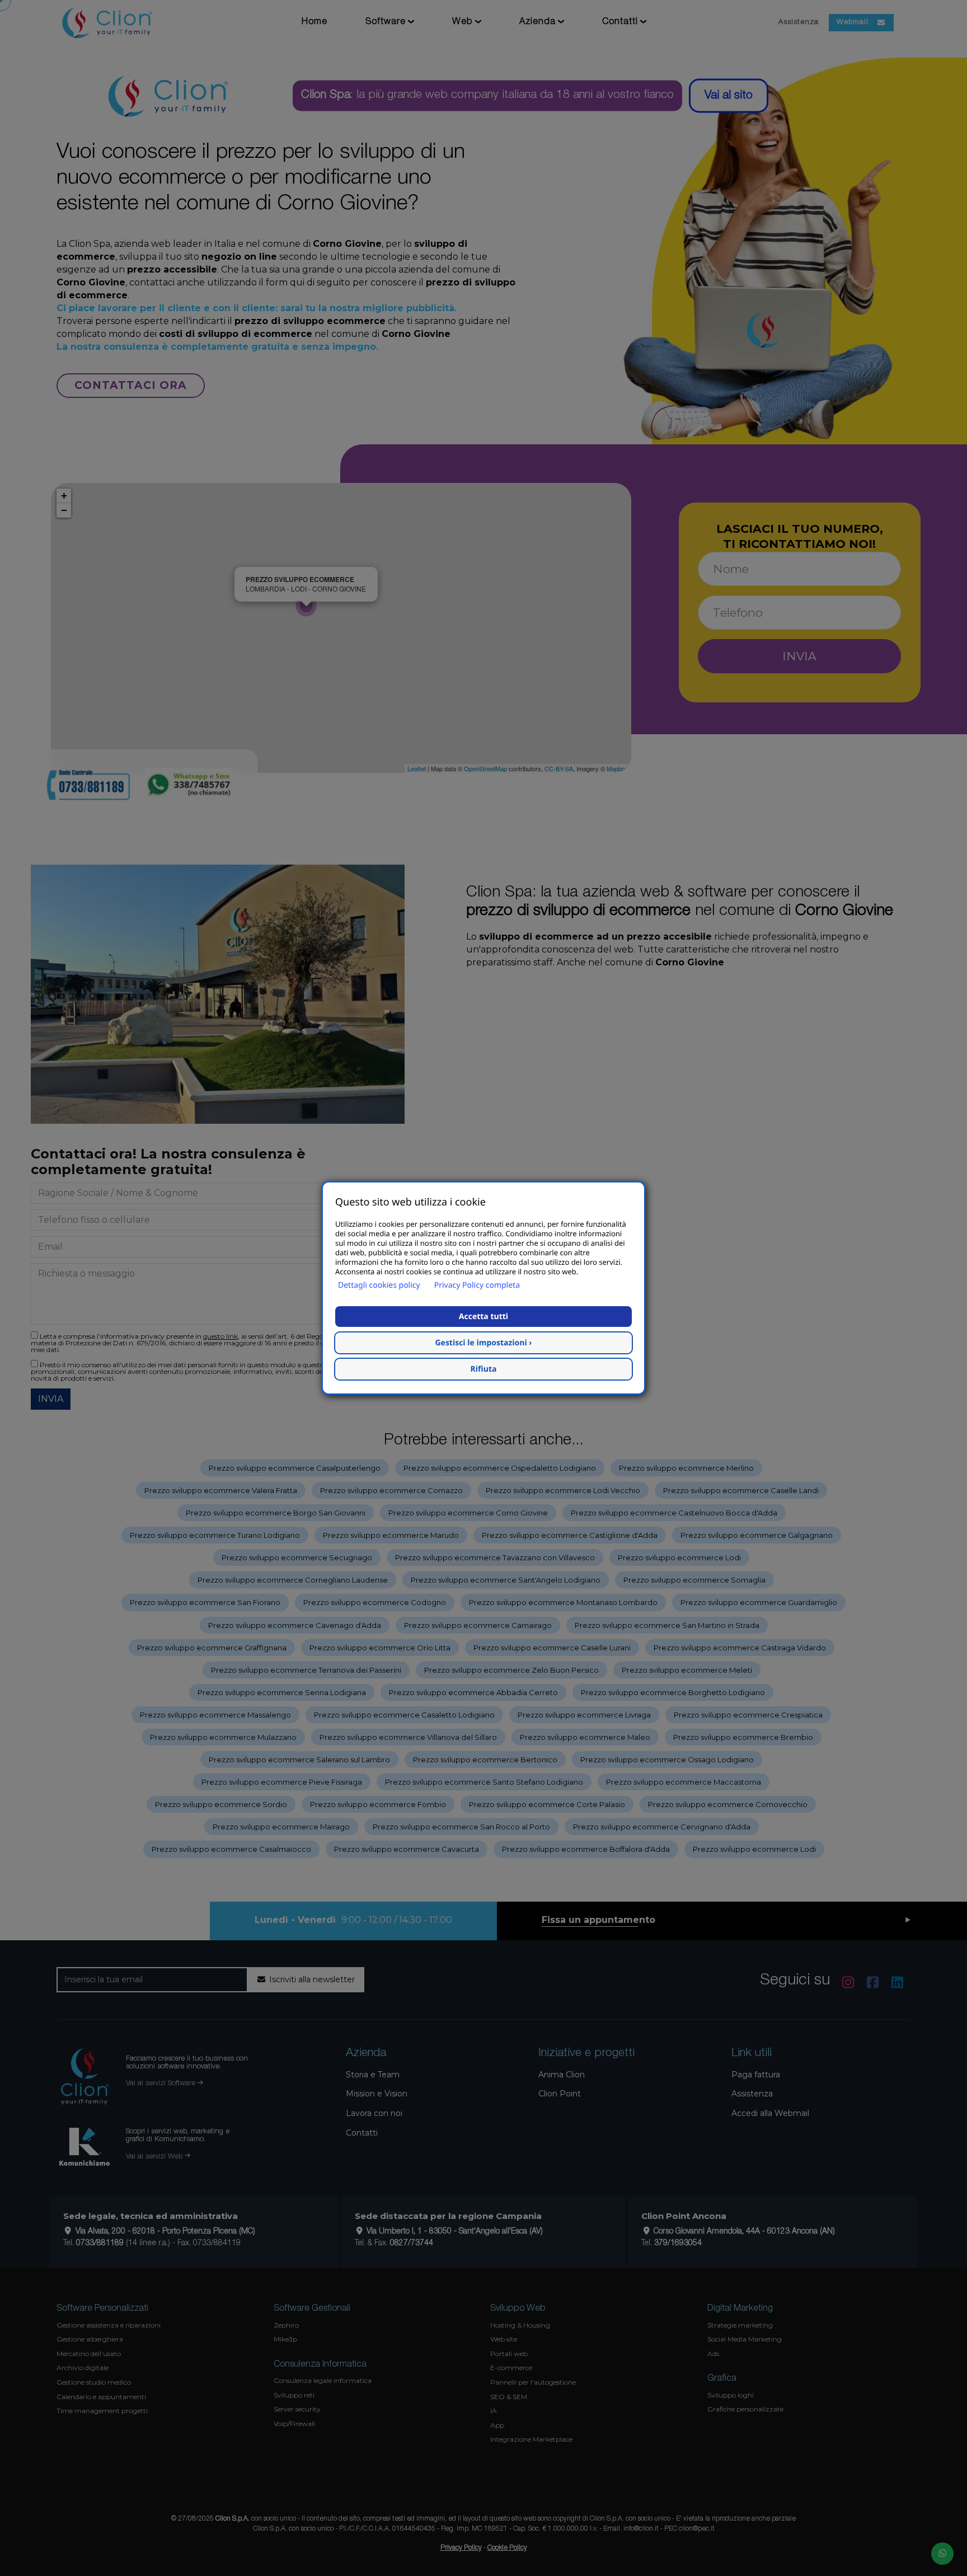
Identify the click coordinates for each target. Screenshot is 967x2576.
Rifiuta (484, 1369)
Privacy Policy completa (477, 1285)
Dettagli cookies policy (379, 1285)
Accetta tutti (483, 1317)
